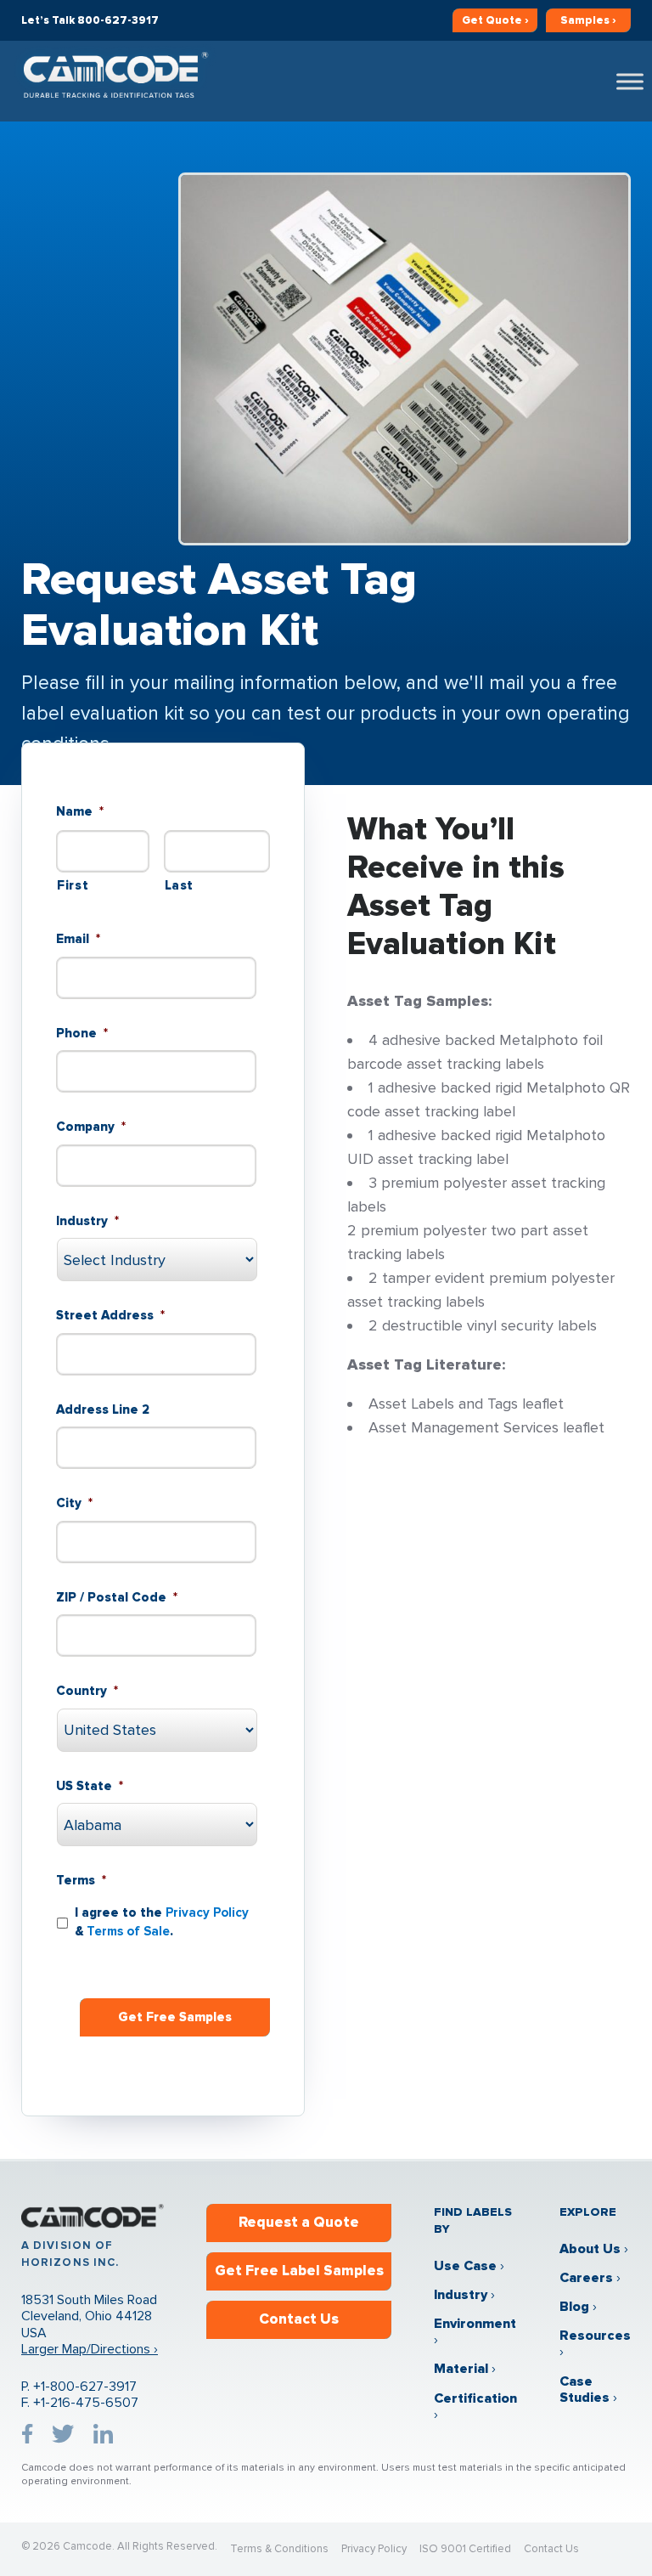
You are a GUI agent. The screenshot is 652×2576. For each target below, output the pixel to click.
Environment (475, 2324)
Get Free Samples (175, 2017)
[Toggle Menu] (630, 81)
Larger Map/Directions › (90, 2349)
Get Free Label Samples (299, 2271)
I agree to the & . (162, 1922)
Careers (586, 2278)
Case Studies (585, 2390)
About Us (590, 2249)
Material (461, 2369)
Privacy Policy (207, 1912)
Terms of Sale (128, 1931)
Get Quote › (495, 20)
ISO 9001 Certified (465, 2549)
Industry (461, 2295)
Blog (574, 2307)
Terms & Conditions (279, 2549)
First (73, 885)
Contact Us (299, 2319)
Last (180, 885)
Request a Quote (299, 2222)
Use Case (465, 2266)
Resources (595, 2336)
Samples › (588, 20)
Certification (475, 2398)
